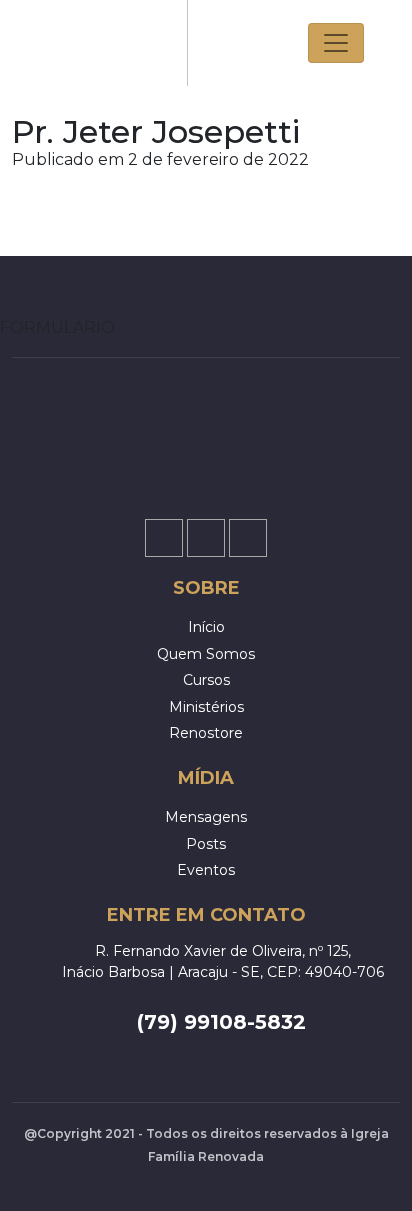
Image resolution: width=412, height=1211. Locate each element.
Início (206, 627)
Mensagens (206, 817)
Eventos (206, 870)
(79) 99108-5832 (221, 1022)
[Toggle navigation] (336, 43)
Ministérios (206, 707)
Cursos (206, 680)
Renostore (206, 733)
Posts (206, 844)
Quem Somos (206, 654)
